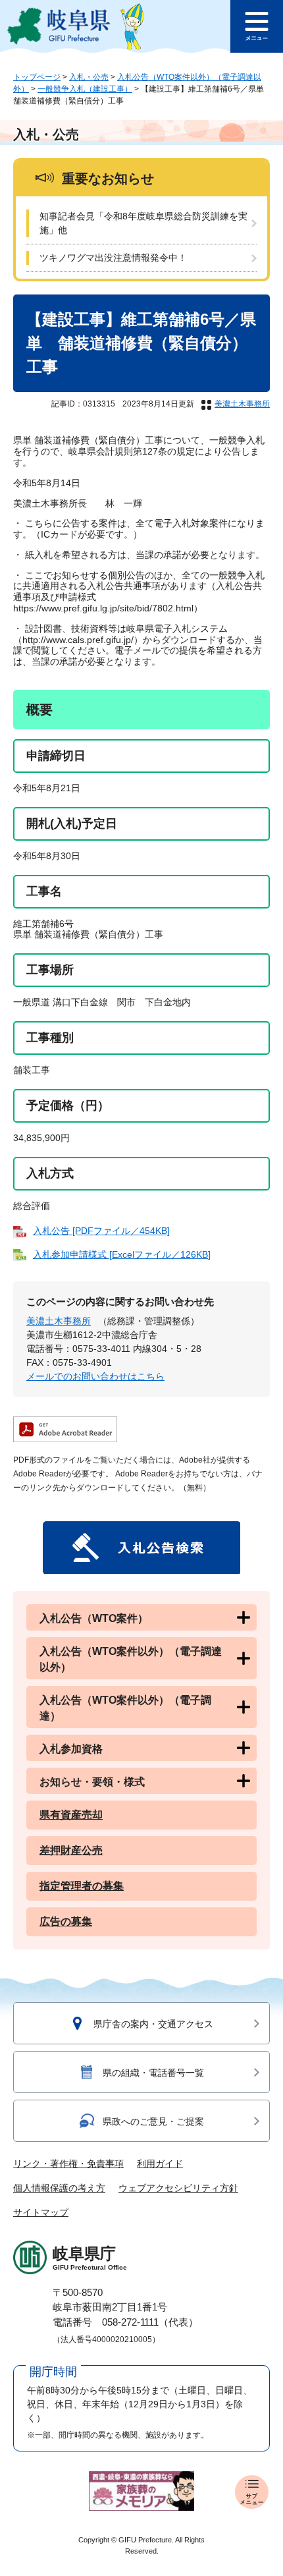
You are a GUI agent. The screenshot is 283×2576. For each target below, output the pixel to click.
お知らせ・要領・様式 (92, 1782)
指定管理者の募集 (82, 1886)
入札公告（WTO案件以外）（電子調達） (125, 1708)
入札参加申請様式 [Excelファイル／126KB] (122, 1254)
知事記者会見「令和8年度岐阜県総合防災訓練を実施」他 (143, 223)
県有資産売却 (71, 1815)
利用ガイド (160, 2164)
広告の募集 (66, 1921)
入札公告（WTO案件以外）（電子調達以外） (131, 1659)
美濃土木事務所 (242, 404)
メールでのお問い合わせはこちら (95, 1376)
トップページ (37, 77)
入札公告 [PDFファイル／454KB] (101, 1231)
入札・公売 (89, 77)
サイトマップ (41, 2212)
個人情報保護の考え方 (59, 2188)
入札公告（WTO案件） (94, 1618)
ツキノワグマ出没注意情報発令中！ (113, 258)
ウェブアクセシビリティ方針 (178, 2188)
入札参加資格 (71, 1749)
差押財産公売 (71, 1850)
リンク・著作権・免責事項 (68, 2164)
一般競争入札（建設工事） (85, 89)
